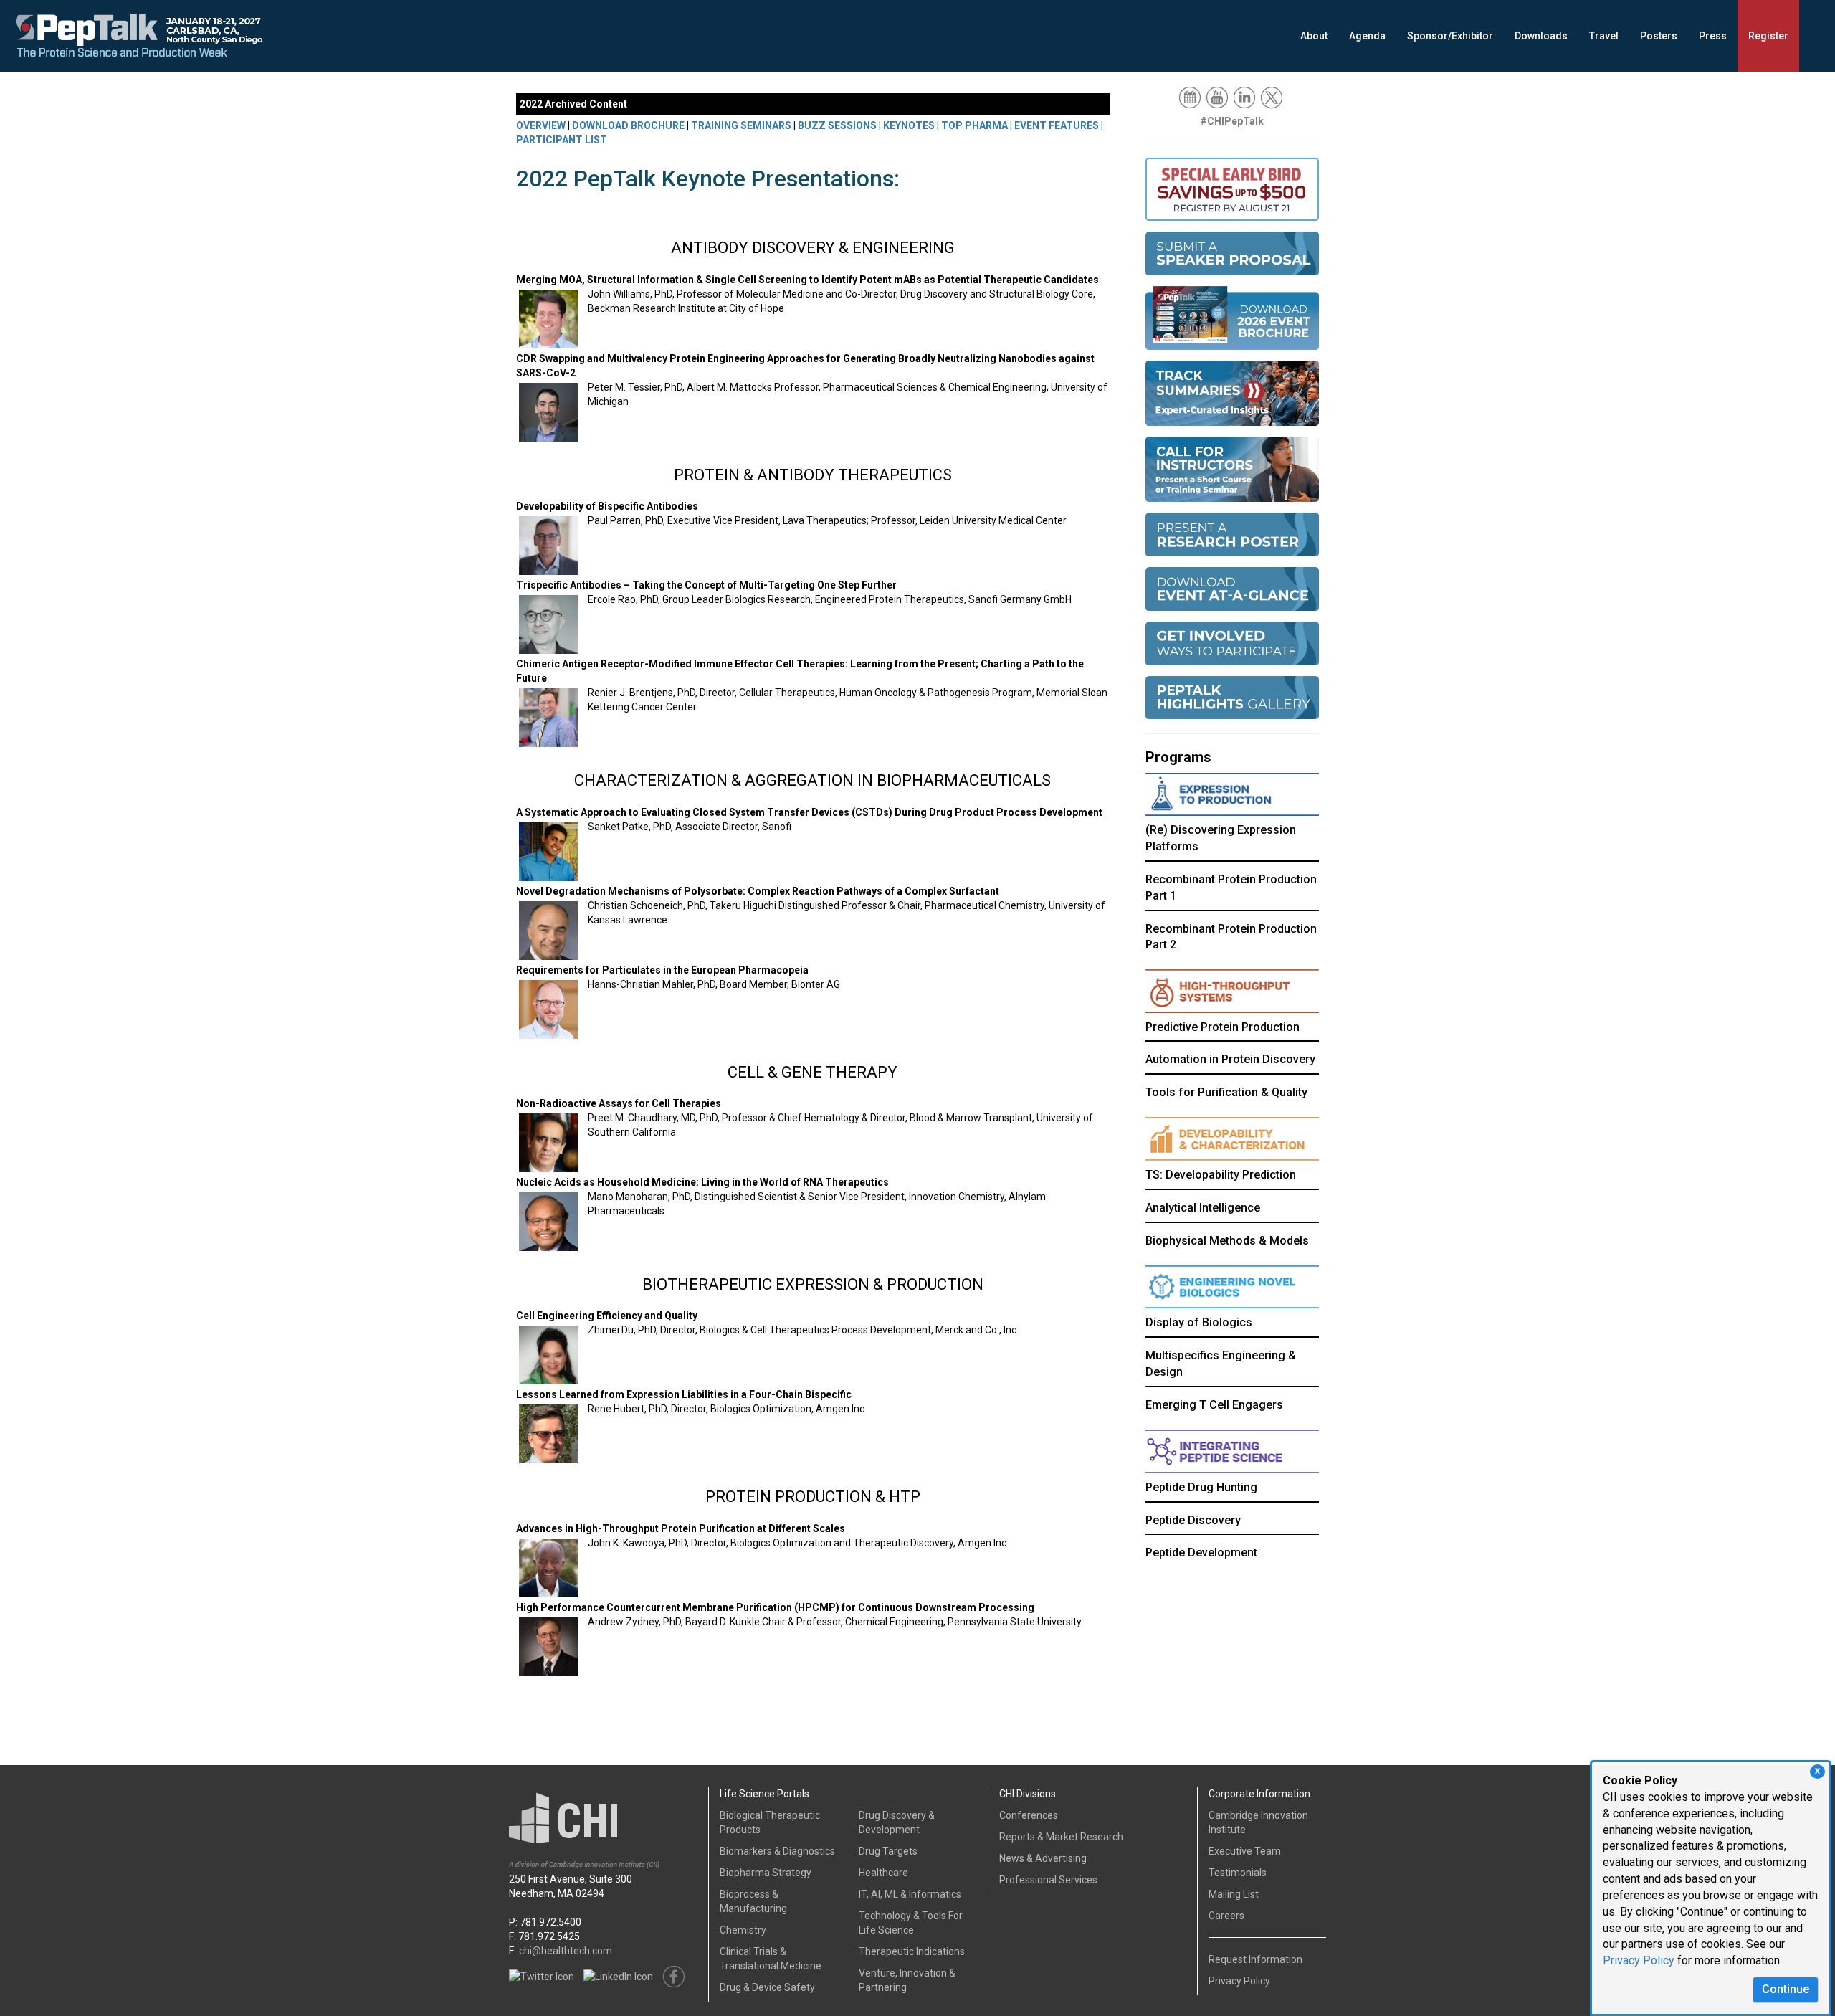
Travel (1604, 36)
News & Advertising (1043, 1858)
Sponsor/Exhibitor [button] (1450, 36)
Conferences (1029, 1815)
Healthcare (883, 1873)
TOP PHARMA (974, 125)
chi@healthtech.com (566, 1951)
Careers (1226, 1916)
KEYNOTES (909, 125)
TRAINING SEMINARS (741, 125)
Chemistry (743, 1930)
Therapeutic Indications (912, 1951)
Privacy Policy (1639, 1960)
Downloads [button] (1541, 36)
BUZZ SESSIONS (837, 125)
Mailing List (1234, 1894)
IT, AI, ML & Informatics (910, 1894)
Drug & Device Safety (767, 1987)
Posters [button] (1659, 36)
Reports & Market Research (1061, 1837)
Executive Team (1245, 1851)
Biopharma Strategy (766, 1873)
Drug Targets (888, 1851)
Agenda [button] (1367, 36)
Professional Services (1048, 1880)
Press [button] (1713, 36)
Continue (1786, 1989)
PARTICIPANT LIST (562, 140)
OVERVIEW (541, 125)
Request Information (1255, 1959)
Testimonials (1238, 1873)
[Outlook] (1191, 97)
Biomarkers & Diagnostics (777, 1851)
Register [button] (1768, 36)
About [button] (1314, 36)
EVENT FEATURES (1057, 125)
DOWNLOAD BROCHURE (628, 125)
